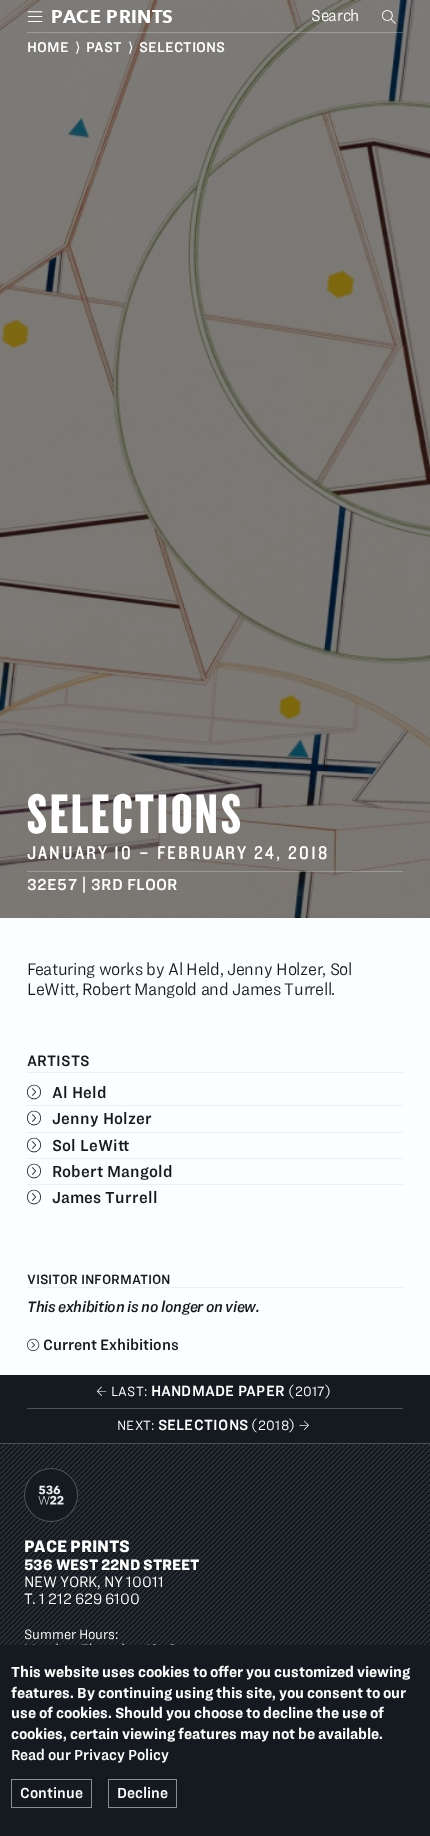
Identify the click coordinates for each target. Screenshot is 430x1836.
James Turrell (105, 1197)
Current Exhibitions (111, 1344)
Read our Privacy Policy (90, 1755)
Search (391, 16)
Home (48, 47)
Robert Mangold (112, 1171)
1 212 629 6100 (89, 1598)
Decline (142, 1793)
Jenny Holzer (102, 1118)
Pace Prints (77, 1546)
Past (104, 47)
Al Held (79, 1092)
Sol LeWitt (90, 1145)
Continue (51, 1793)
